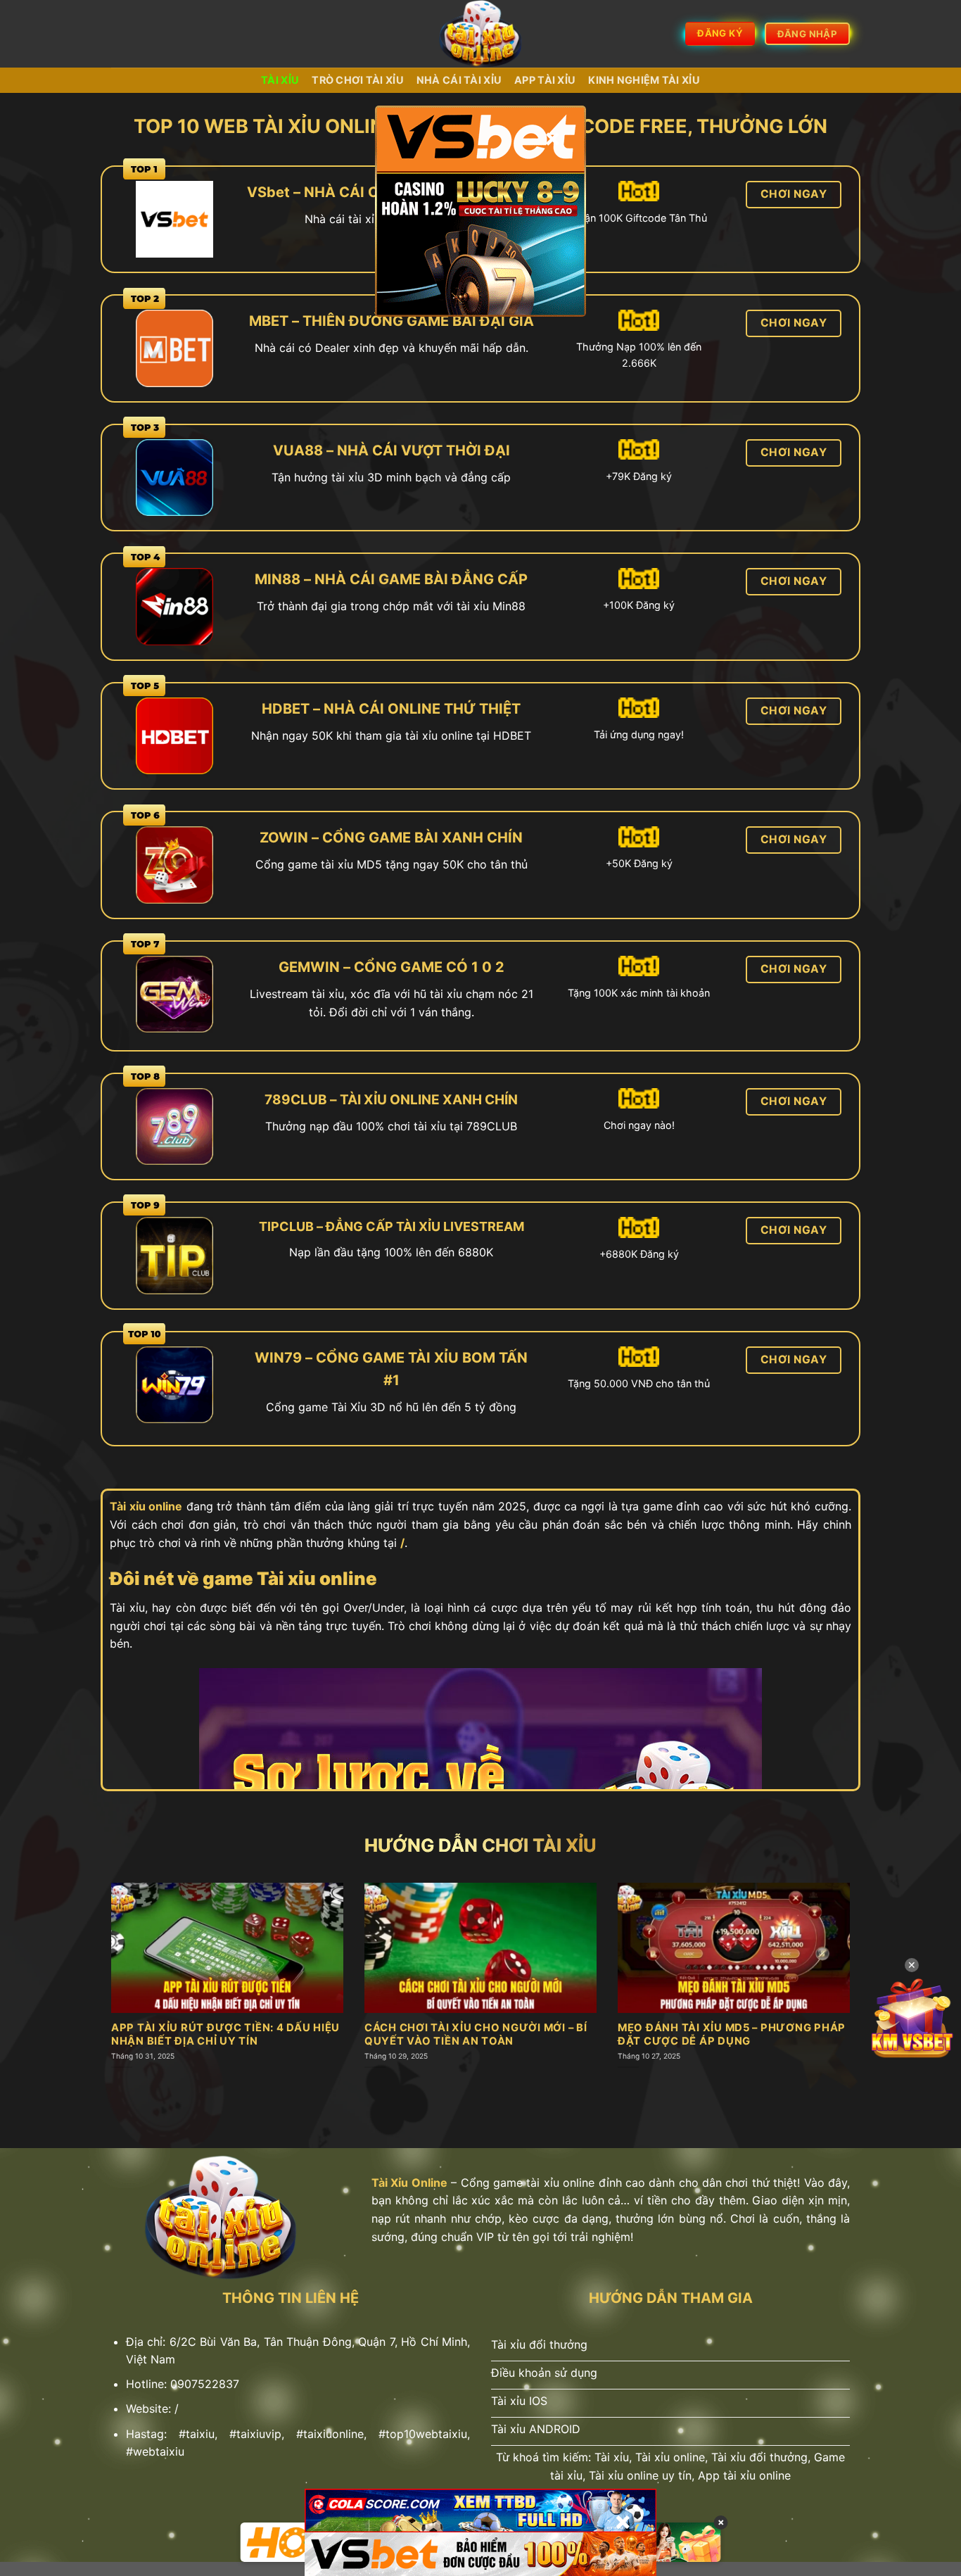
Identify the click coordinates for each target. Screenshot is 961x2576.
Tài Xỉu (280, 80)
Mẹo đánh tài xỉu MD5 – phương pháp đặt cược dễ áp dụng (732, 2034)
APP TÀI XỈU (545, 80)
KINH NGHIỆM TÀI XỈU (644, 80)
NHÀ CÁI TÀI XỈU (459, 80)
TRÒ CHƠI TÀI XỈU (358, 80)
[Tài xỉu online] (481, 34)
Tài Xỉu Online (409, 2183)
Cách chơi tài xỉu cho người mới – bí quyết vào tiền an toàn (476, 2034)
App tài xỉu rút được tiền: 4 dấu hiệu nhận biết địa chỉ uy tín (225, 2034)
